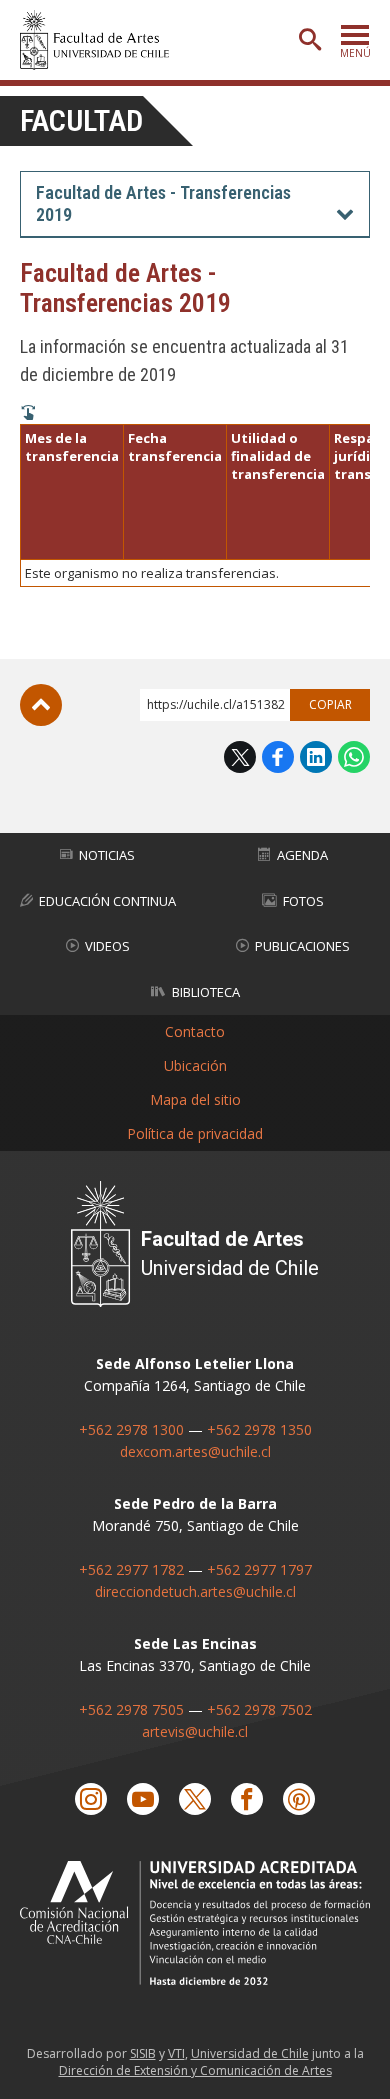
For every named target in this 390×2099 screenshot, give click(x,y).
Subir (41, 705)
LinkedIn (316, 757)
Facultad (81, 120)
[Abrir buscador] (310, 40)
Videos (107, 946)
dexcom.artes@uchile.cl (195, 1451)
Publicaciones (302, 946)
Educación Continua (107, 901)
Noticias (107, 855)
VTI (176, 2053)
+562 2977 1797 (259, 1569)
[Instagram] (91, 1799)
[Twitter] (195, 1799)
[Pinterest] (299, 1799)
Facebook (278, 757)
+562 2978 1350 (259, 1429)
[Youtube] (143, 1799)
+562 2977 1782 (131, 1569)
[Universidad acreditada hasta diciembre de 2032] (195, 1923)
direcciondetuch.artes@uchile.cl (195, 1591)
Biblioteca (206, 992)
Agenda (302, 855)
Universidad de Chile (250, 2053)
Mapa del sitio (195, 1099)
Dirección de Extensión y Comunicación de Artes (195, 2070)
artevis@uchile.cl (195, 1731)
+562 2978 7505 (131, 1709)
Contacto (195, 1031)
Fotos (303, 901)
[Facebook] (247, 1799)
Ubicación (195, 1065)
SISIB (143, 2053)
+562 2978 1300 (131, 1429)
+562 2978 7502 (259, 1709)
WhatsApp (354, 757)
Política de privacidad (195, 1133)
